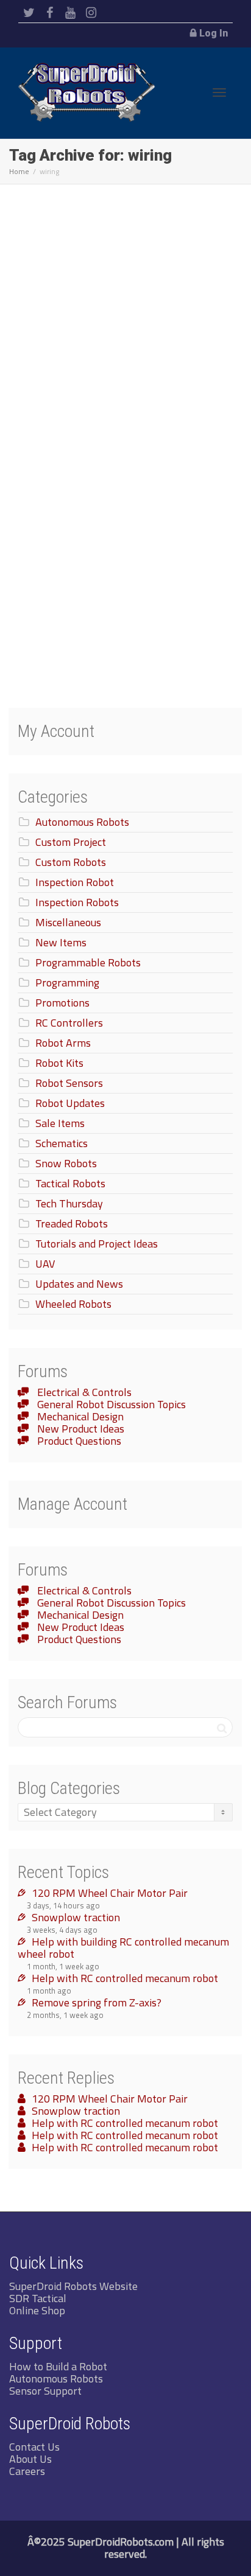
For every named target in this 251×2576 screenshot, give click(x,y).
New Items (61, 942)
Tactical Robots (70, 1183)
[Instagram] (91, 13)
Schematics (62, 1143)
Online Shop (37, 2310)
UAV (45, 1264)
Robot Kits (59, 1063)
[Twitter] (29, 13)
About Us (30, 2459)
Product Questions (78, 1441)
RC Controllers (69, 1023)
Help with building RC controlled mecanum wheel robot (123, 1948)
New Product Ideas (80, 1429)
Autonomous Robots (82, 822)
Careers (27, 2471)
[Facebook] (50, 13)
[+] (126, 390)
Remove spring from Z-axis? (97, 2002)
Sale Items (60, 1123)
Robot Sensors (69, 1083)
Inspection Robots (77, 902)
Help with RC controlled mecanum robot (125, 1978)
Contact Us (34, 2447)
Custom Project (71, 842)
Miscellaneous (68, 922)
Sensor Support (45, 2391)
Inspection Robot (75, 882)
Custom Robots (71, 862)
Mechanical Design (79, 1416)
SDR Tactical (38, 2298)
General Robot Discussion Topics (110, 1404)
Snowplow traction (76, 1917)
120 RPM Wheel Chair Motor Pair (110, 1893)
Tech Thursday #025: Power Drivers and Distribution (116, 466)
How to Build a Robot (58, 2366)
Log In (214, 33)
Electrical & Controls (83, 1392)
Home (19, 171)
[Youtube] (70, 13)
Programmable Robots (88, 962)
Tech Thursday (69, 1203)
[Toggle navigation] (219, 92)
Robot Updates (70, 1103)
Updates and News (79, 1284)
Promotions (62, 1003)
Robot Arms (63, 1043)
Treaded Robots (72, 1223)
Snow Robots (66, 1163)
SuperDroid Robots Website (73, 2286)
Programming (67, 983)
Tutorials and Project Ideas (97, 1244)
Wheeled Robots (73, 1304)
